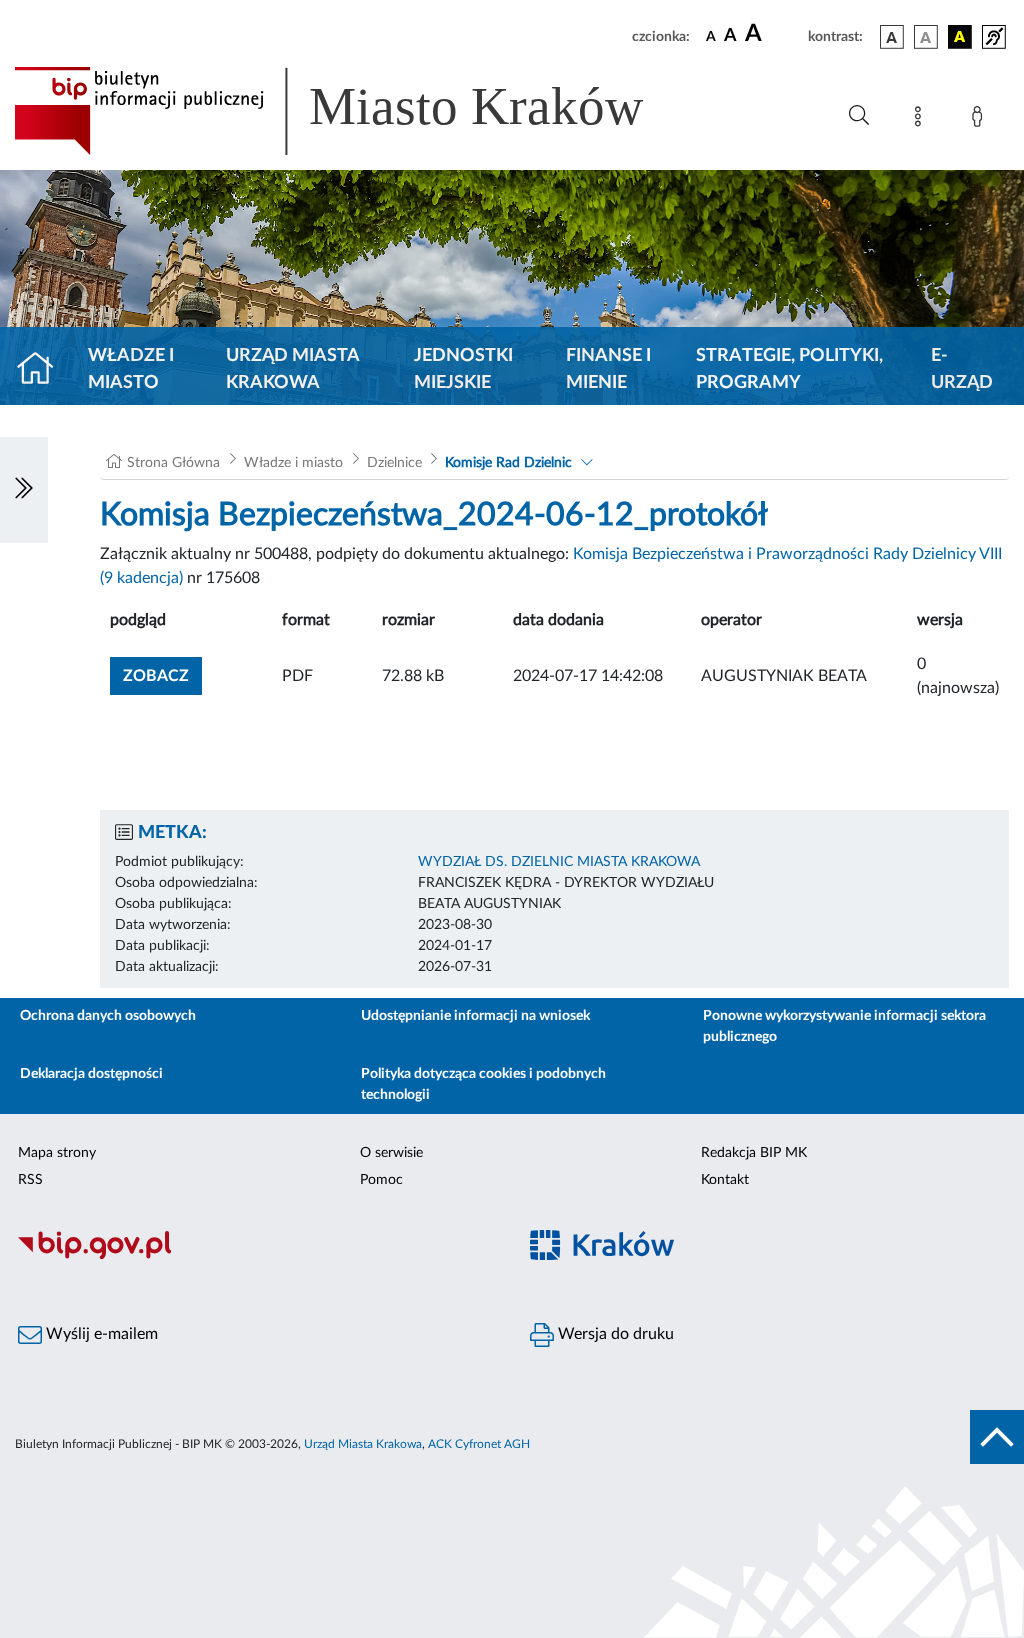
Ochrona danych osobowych (108, 1016)
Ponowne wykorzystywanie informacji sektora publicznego (844, 1026)
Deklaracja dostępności (91, 1074)
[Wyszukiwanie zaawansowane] (859, 116)
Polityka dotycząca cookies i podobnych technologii (483, 1084)
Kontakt (725, 1180)
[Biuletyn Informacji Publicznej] (256, 1256)
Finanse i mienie (608, 369)
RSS (30, 1180)
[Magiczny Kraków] (768, 1256)
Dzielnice (394, 463)
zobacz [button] (162, 675)
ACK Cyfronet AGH (479, 1444)
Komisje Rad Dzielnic (508, 463)
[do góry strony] (997, 1437)
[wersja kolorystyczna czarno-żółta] (960, 37)
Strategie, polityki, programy (789, 369)
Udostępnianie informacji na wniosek (475, 1016)
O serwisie (391, 1153)
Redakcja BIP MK (754, 1153)
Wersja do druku (614, 1334)
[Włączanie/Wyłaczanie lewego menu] (24, 490)
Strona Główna (173, 463)
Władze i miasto (131, 369)
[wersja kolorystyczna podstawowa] (892, 37)
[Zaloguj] (981, 120)
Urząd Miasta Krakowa (292, 369)
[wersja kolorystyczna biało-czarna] (926, 37)
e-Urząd (962, 369)
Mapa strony (57, 1153)
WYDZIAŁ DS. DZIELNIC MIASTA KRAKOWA (559, 862)
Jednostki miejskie (463, 369)
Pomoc (381, 1180)
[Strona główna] (43, 370)
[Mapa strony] (922, 120)
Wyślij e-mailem (100, 1334)
